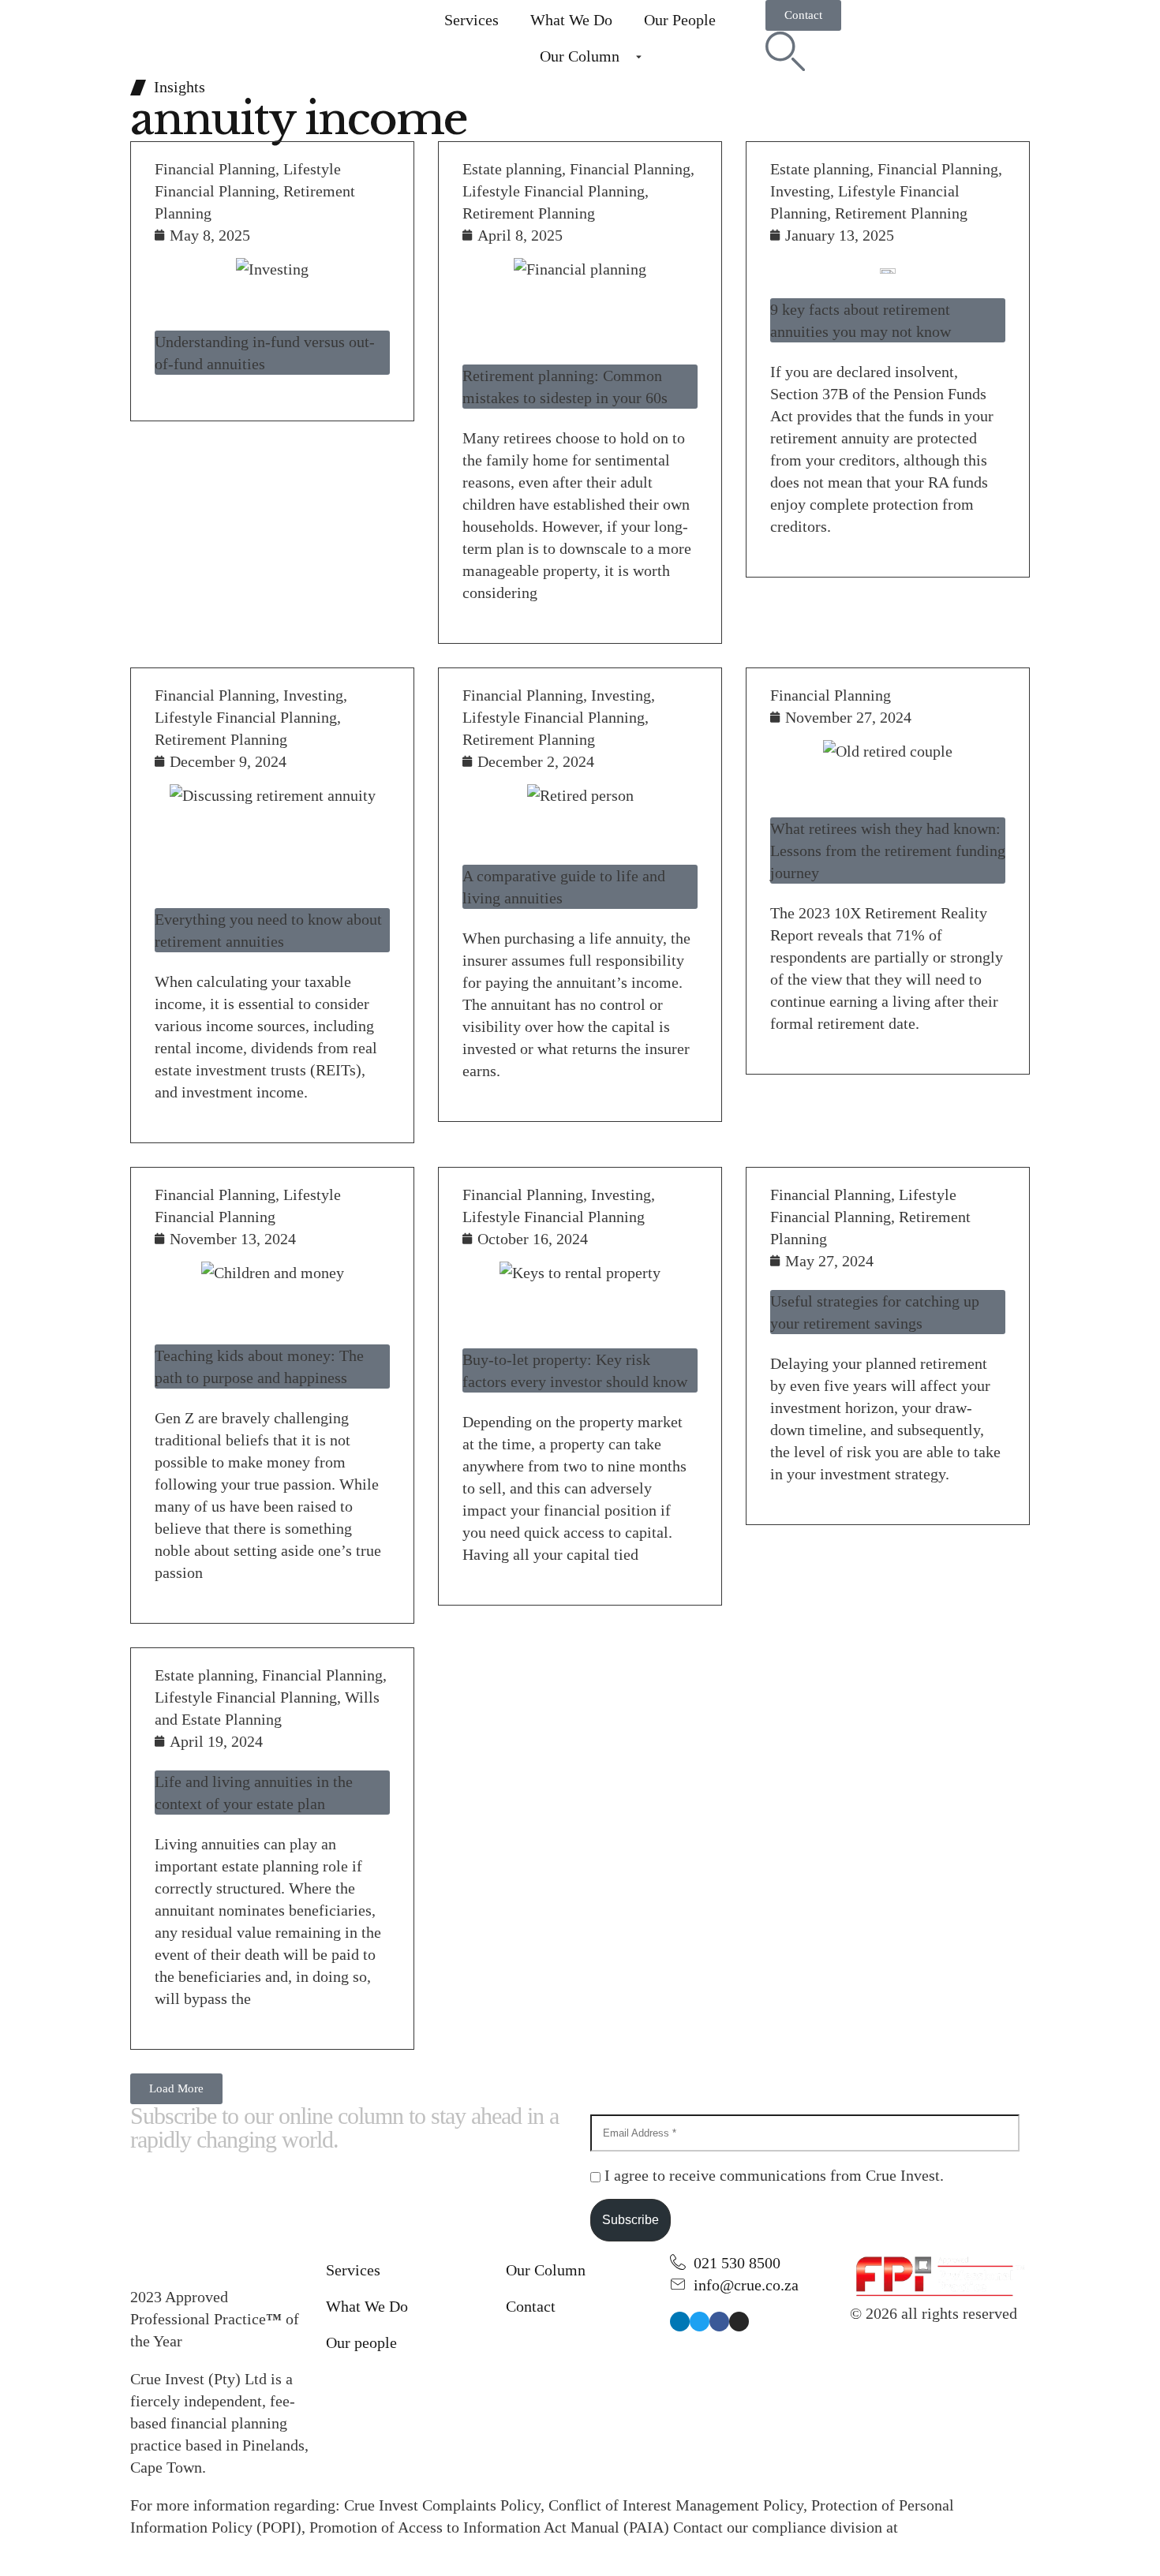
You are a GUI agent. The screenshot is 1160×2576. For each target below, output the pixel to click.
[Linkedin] (680, 2322)
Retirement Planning (529, 213)
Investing (800, 191)
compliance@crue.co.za (207, 2549)
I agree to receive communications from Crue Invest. (772, 2175)
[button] (176, 2089)
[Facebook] (719, 2322)
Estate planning (512, 169)
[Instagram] (739, 2322)
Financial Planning (215, 169)
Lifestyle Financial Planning (554, 191)
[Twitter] (700, 2322)
